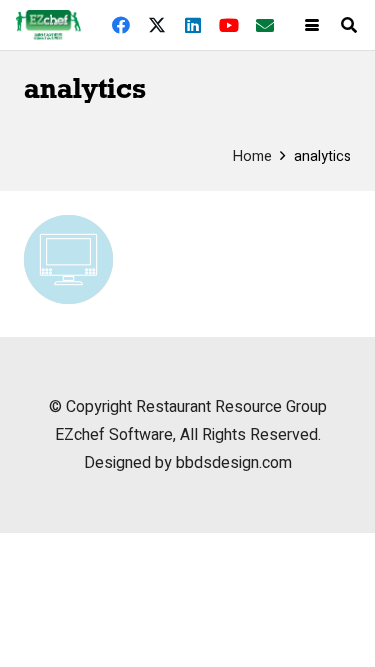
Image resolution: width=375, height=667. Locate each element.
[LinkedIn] (193, 25)
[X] (157, 25)
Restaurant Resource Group (231, 407)
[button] (312, 25)
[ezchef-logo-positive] (48, 25)
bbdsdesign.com (234, 463)
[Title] (265, 25)
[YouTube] (229, 25)
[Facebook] (121, 25)
